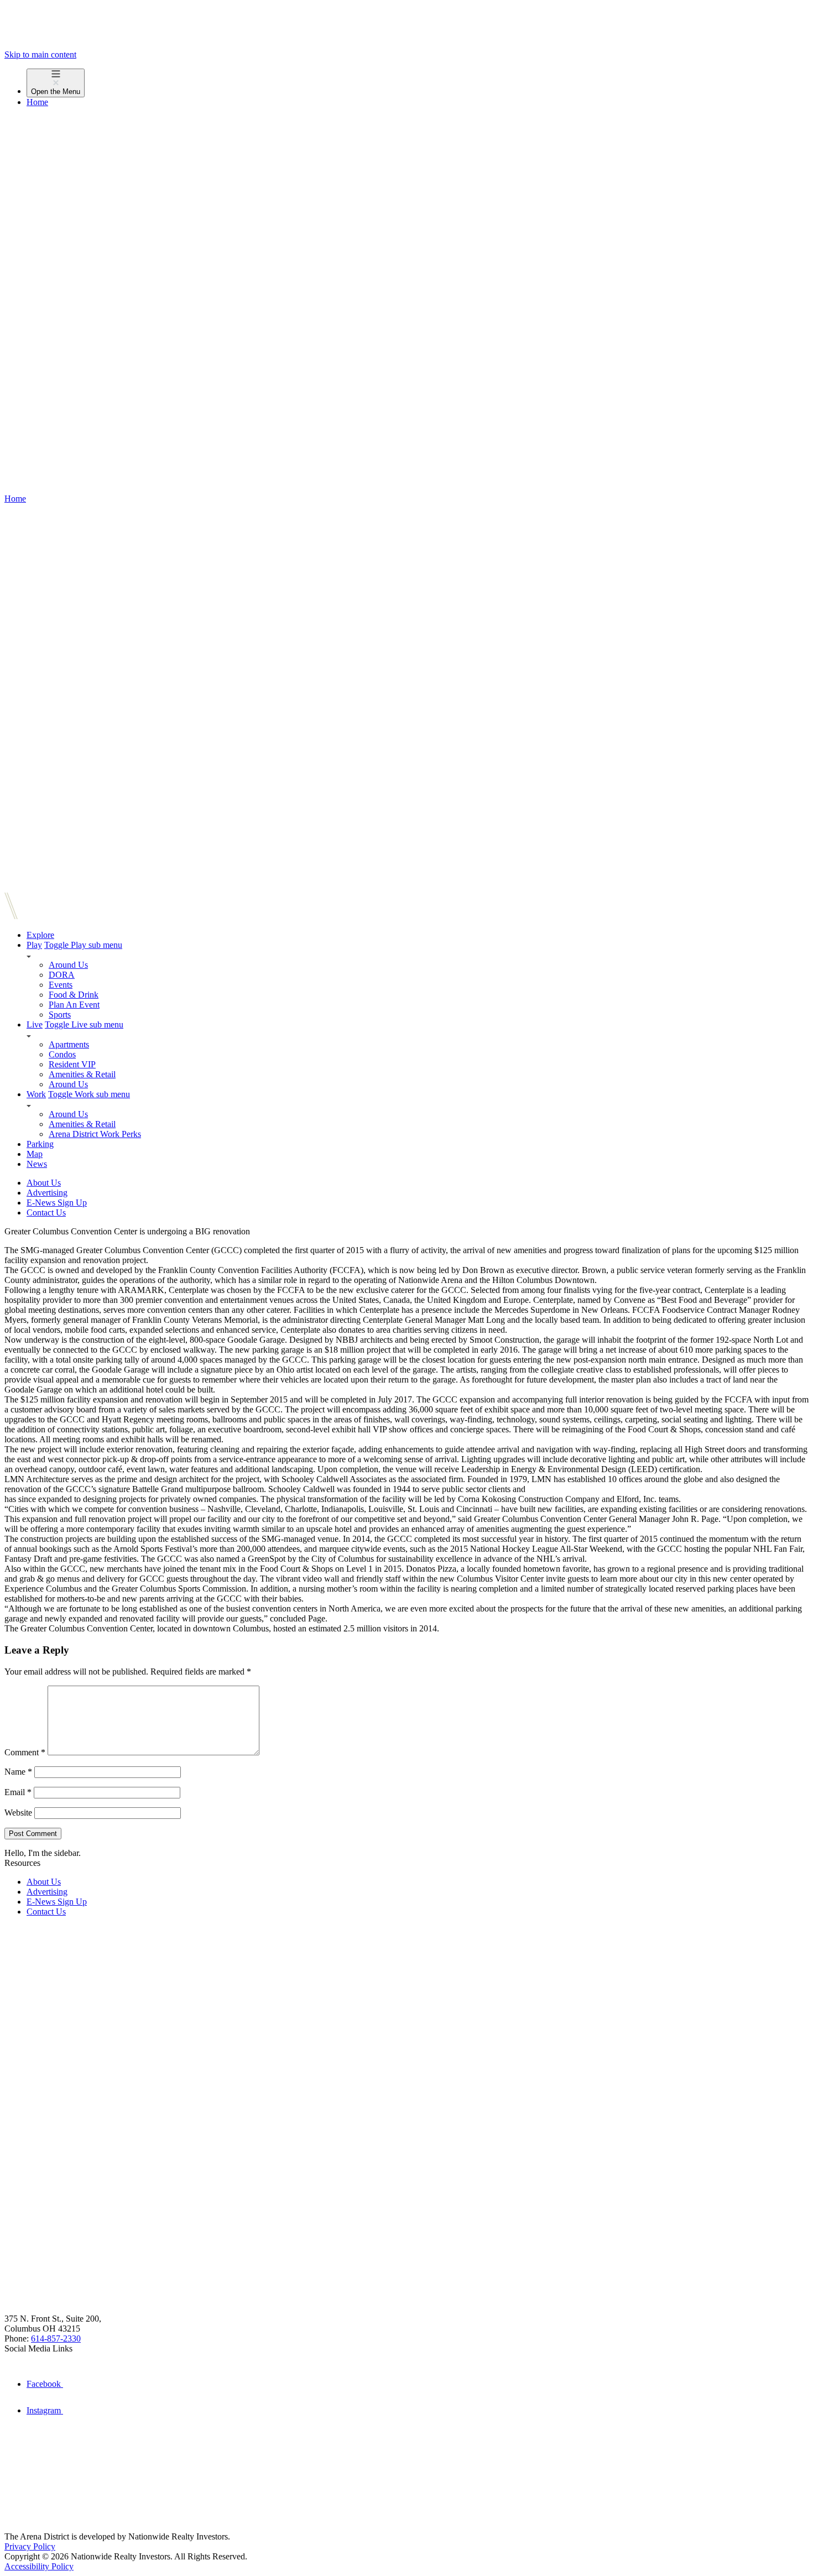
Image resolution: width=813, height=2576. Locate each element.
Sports (60, 1015)
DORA (62, 975)
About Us (44, 1183)
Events (61, 985)
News (37, 1164)
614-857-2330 (56, 2338)
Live (35, 1024)
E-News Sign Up (57, 1203)
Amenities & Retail (82, 1074)
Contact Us (46, 1213)
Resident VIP (72, 1064)
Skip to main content (40, 54)
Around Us (68, 965)
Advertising (47, 1193)
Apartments (69, 1044)
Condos (62, 1054)
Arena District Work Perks (95, 1134)
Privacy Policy (30, 2546)
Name (18, 1772)
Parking (40, 1144)
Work (36, 1094)
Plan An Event (74, 1005)
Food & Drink (74, 995)
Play (34, 945)
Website (18, 1813)
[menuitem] (418, 83)
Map (35, 1154)
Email (18, 1792)
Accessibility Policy (39, 2566)
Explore (40, 935)
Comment (25, 1752)
